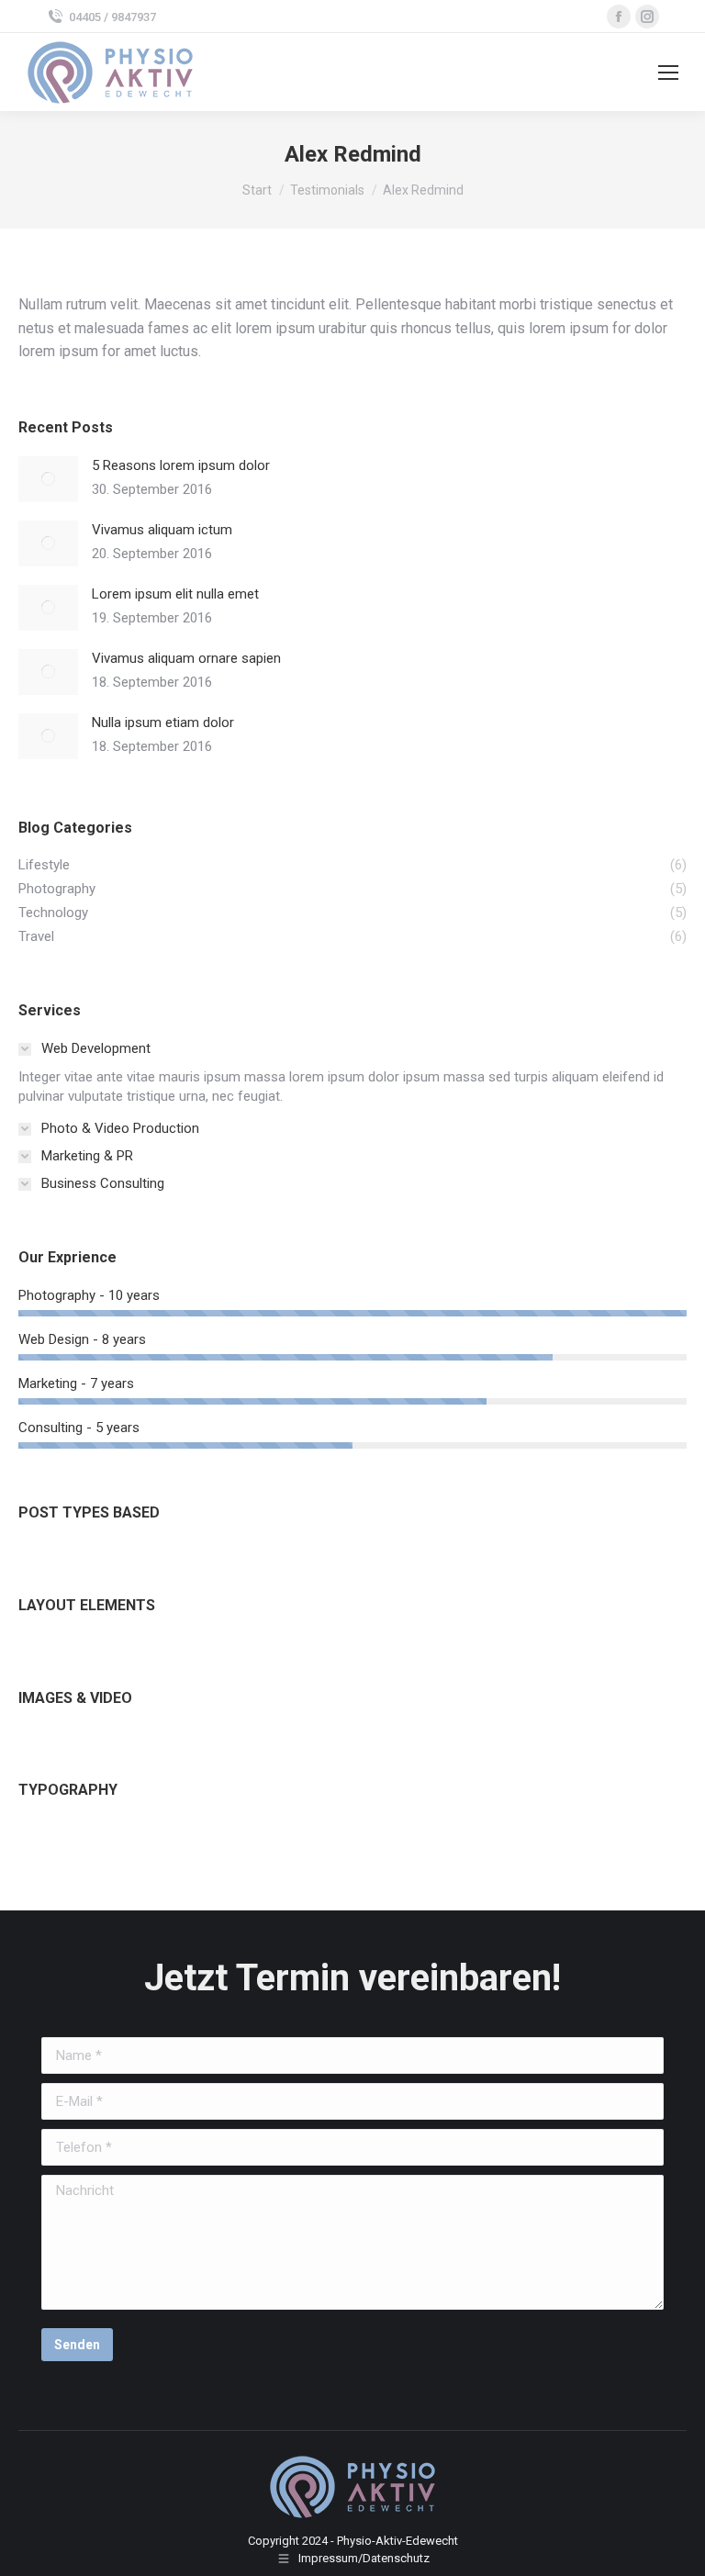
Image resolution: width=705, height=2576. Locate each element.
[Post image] (48, 479)
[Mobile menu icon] (668, 73)
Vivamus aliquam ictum (162, 530)
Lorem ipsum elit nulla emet (175, 594)
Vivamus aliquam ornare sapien (186, 658)
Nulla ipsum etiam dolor (163, 722)
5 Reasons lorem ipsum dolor (181, 465)
